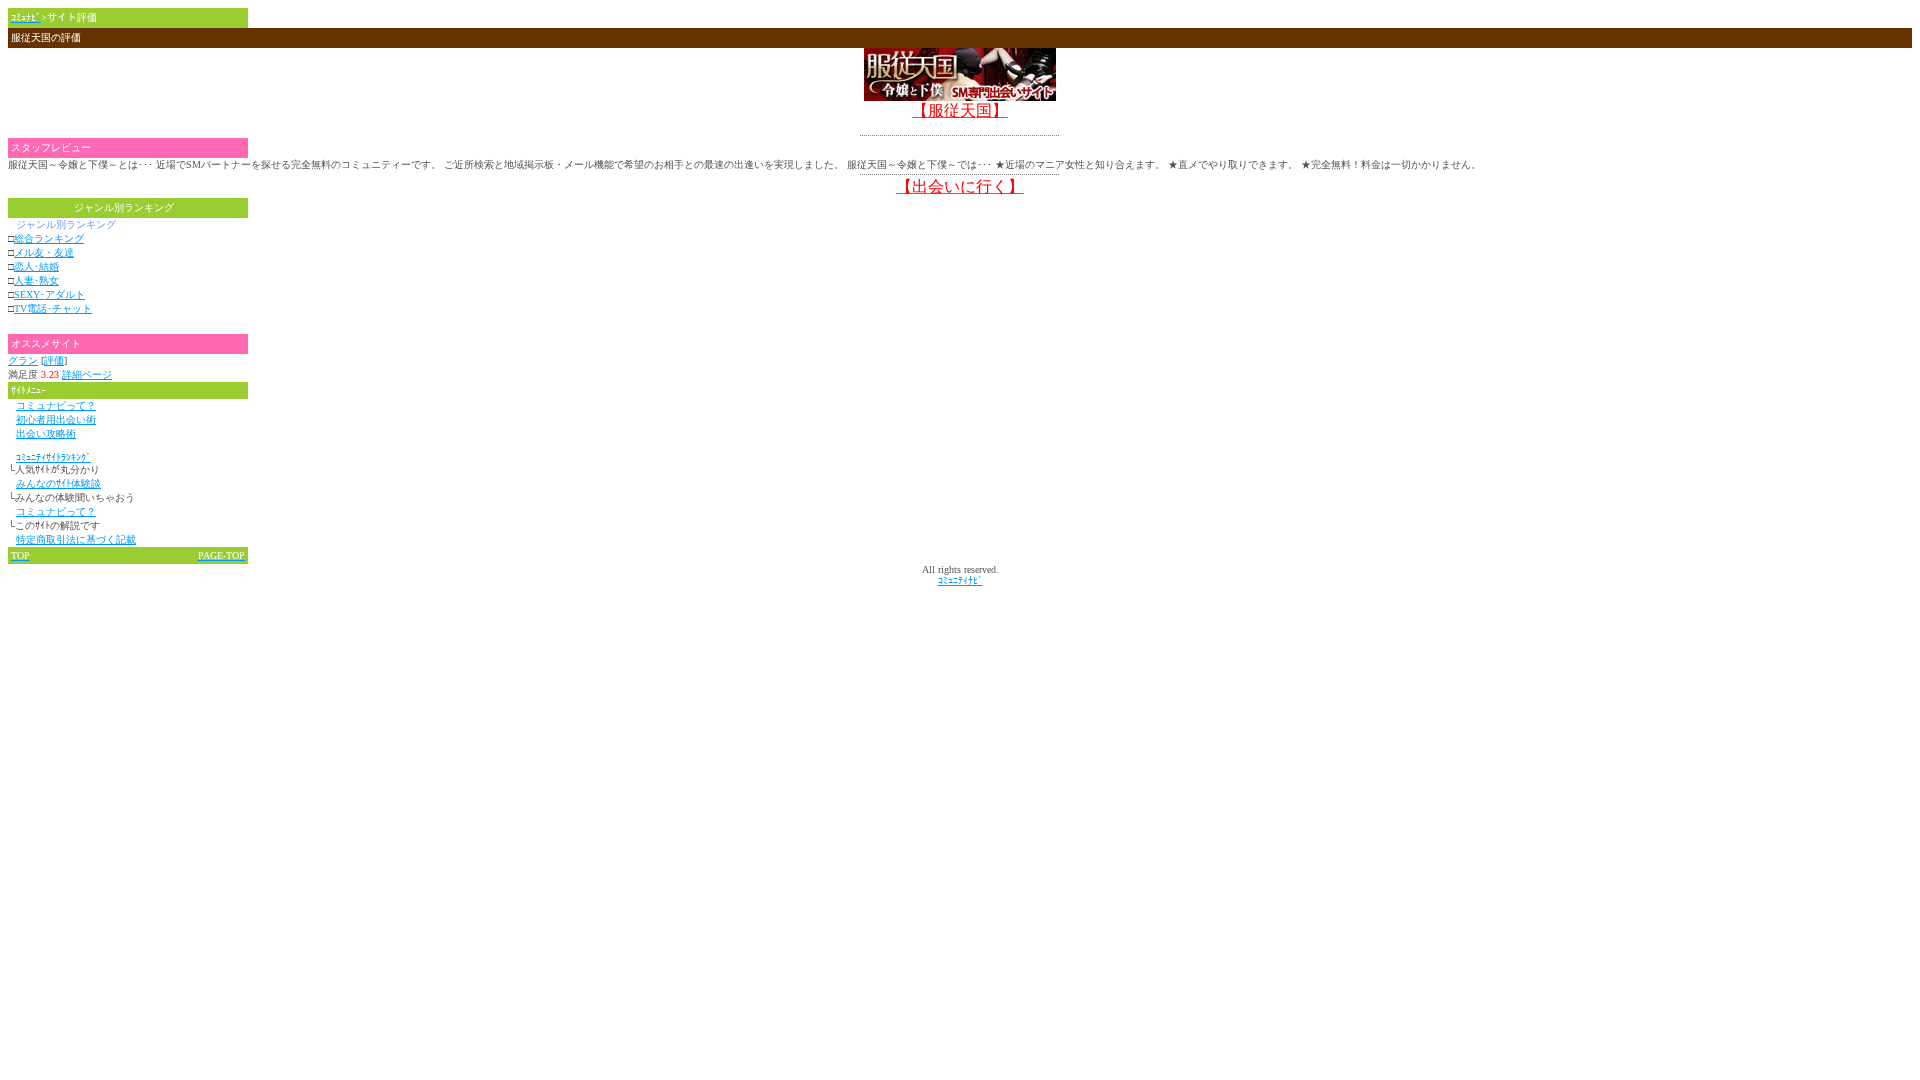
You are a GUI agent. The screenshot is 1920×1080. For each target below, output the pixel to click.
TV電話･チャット (53, 308)
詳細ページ (87, 374)
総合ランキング (49, 238)
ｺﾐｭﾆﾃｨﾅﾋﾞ (960, 580)
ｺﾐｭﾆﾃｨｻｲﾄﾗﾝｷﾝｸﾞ (53, 457)
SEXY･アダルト (49, 294)
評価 (54, 360)
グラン (23, 360)
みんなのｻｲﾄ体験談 (58, 483)
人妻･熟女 (36, 280)
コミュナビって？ (56, 405)
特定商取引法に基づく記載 (76, 539)
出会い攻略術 (46, 433)
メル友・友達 (44, 252)
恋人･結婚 (36, 266)
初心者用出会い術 (56, 419)
